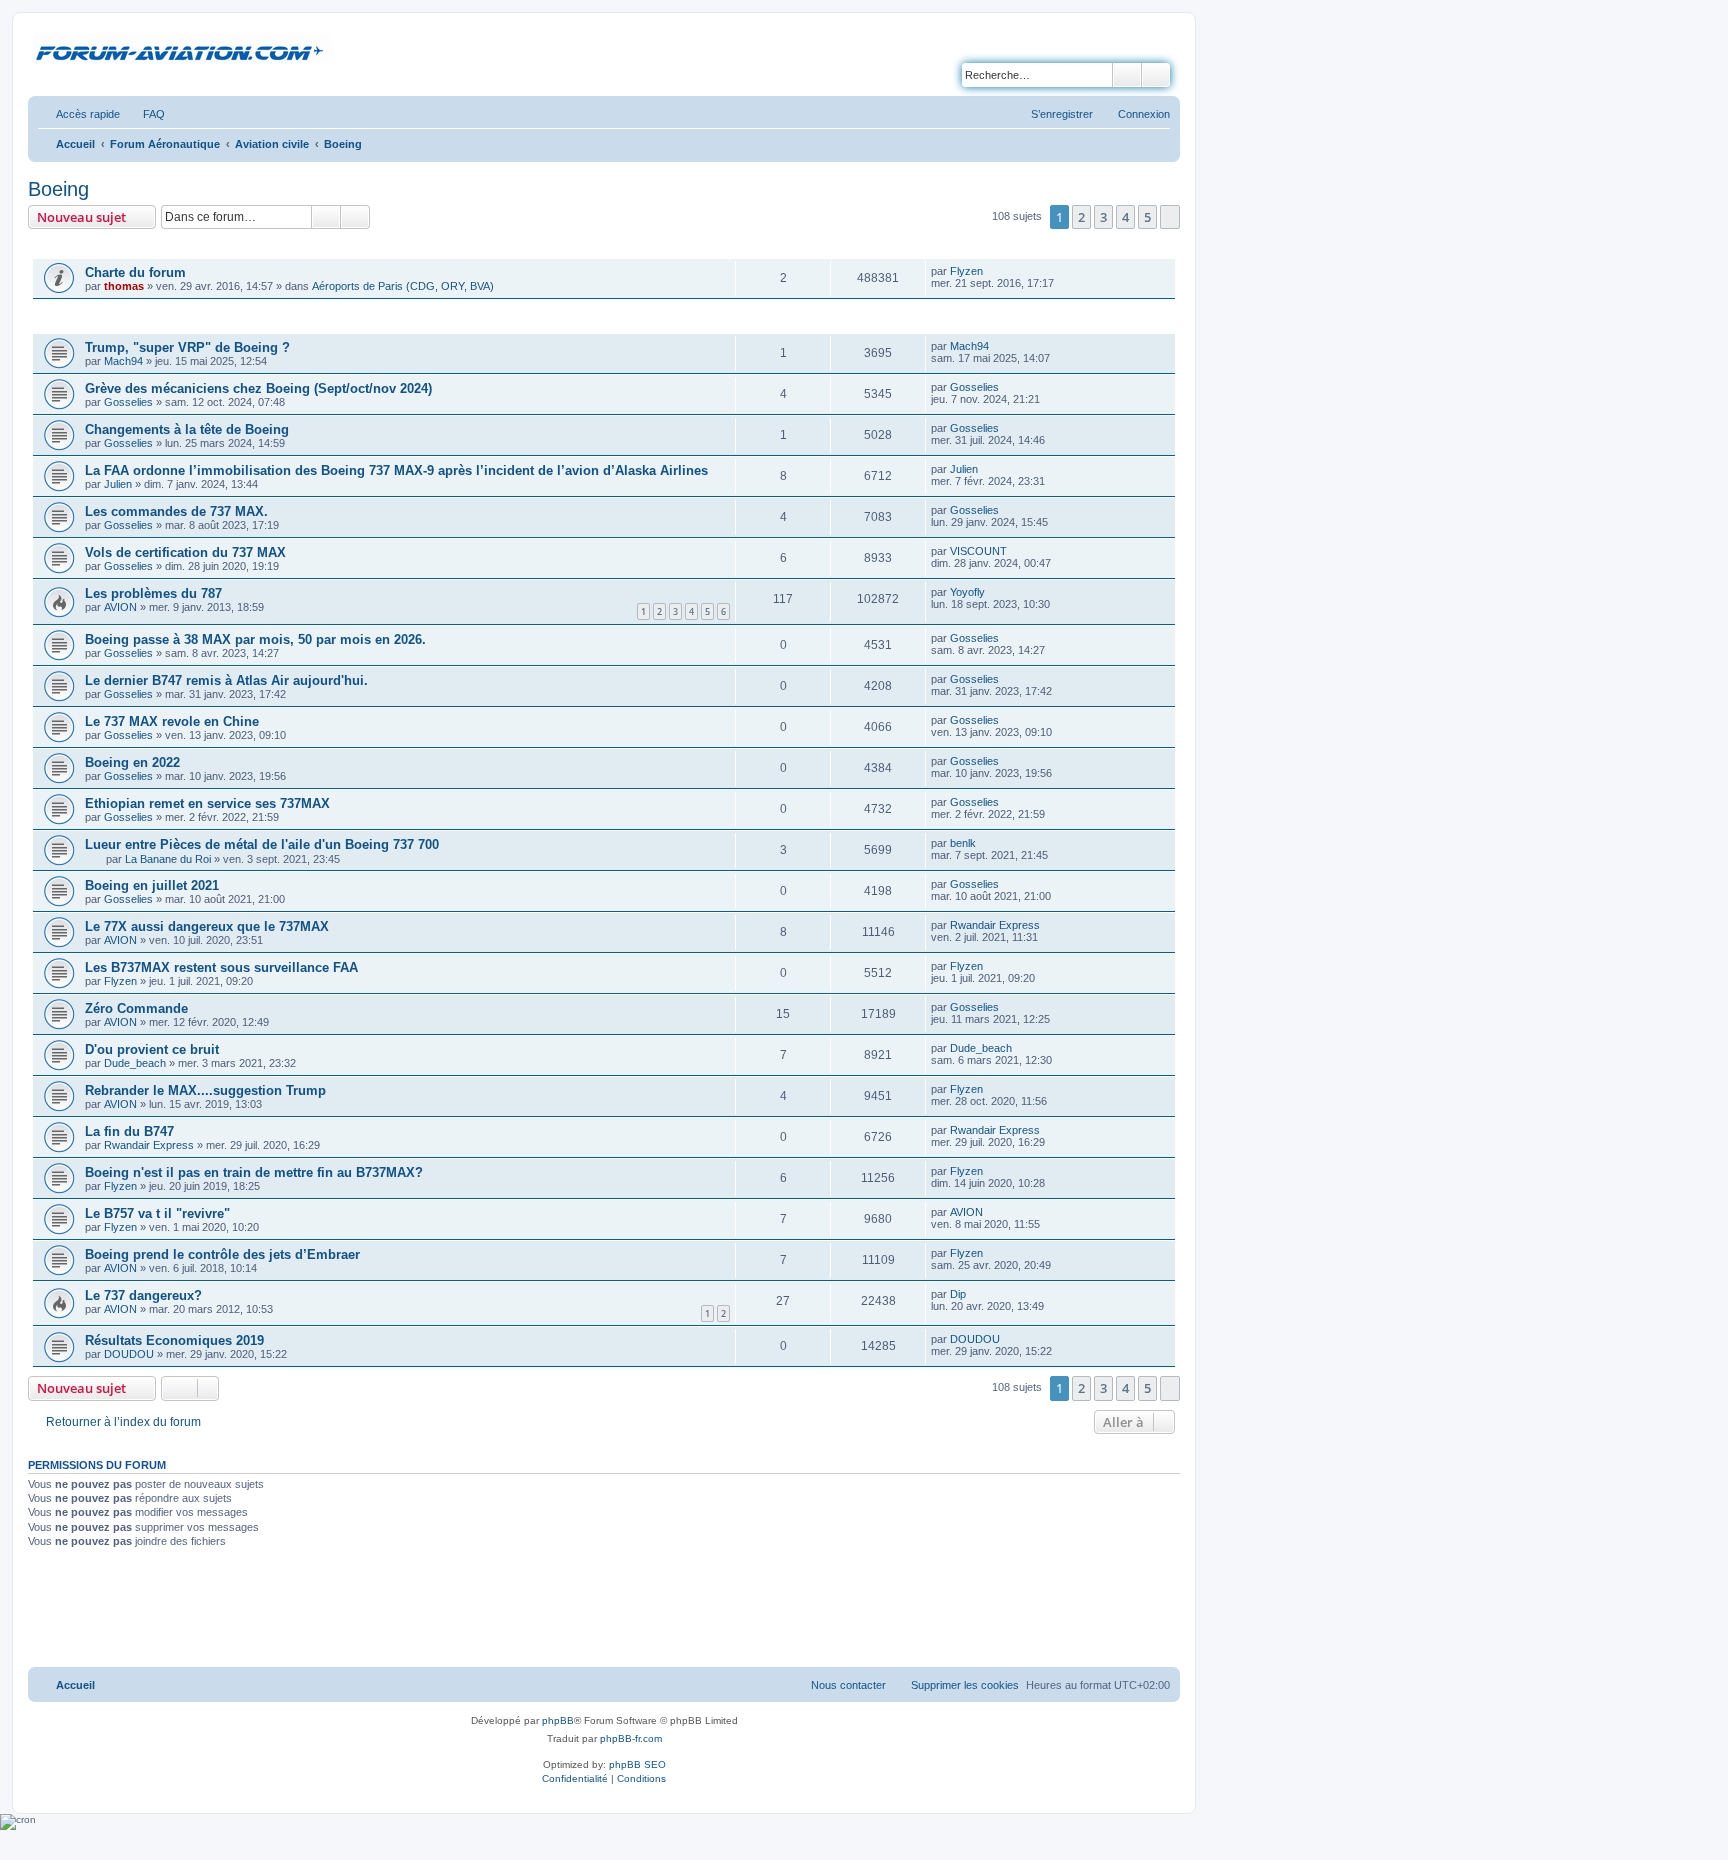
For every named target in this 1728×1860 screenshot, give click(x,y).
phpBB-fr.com (631, 1738)
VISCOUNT (978, 551)
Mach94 (123, 361)
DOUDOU (129, 1354)
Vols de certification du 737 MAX (185, 552)
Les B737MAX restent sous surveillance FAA (221, 967)
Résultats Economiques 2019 (174, 1340)
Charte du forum (135, 272)
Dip (958, 1294)
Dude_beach (135, 1063)
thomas (124, 286)
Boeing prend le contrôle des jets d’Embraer (222, 1254)
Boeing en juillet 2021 (152, 885)
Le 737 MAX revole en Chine (172, 721)
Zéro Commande (136, 1008)
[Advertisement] (604, 1610)
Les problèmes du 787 (153, 593)
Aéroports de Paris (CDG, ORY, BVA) (403, 286)
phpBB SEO (637, 1764)
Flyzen (966, 271)
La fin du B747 (129, 1131)
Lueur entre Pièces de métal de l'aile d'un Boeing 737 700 (262, 844)
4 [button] (1125, 217)
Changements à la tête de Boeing (187, 429)
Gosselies (128, 402)
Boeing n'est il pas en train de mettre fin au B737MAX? (254, 1172)
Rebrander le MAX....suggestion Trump (205, 1090)
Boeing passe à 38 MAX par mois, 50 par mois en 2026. (255, 639)
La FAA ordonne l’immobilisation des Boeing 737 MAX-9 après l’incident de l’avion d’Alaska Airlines (396, 470)
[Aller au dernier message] (992, 271)
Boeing (58, 189)
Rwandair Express (995, 925)
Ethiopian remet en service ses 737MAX (207, 803)
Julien (118, 484)
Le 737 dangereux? (143, 1295)
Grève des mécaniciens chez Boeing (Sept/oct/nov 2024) (258, 388)
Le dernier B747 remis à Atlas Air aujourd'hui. (226, 680)
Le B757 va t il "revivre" (157, 1213)
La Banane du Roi (168, 859)
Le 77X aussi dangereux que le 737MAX (207, 926)
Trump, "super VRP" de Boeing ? (187, 347)
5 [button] (1147, 217)
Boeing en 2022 (132, 762)
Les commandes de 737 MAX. (176, 511)
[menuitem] (145, 114)
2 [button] (1081, 217)
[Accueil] (183, 49)
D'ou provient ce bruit (152, 1049)
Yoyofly (967, 592)
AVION (120, 607)
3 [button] (1103, 217)
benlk (963, 843)
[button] (1170, 217)
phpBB (558, 1720)
